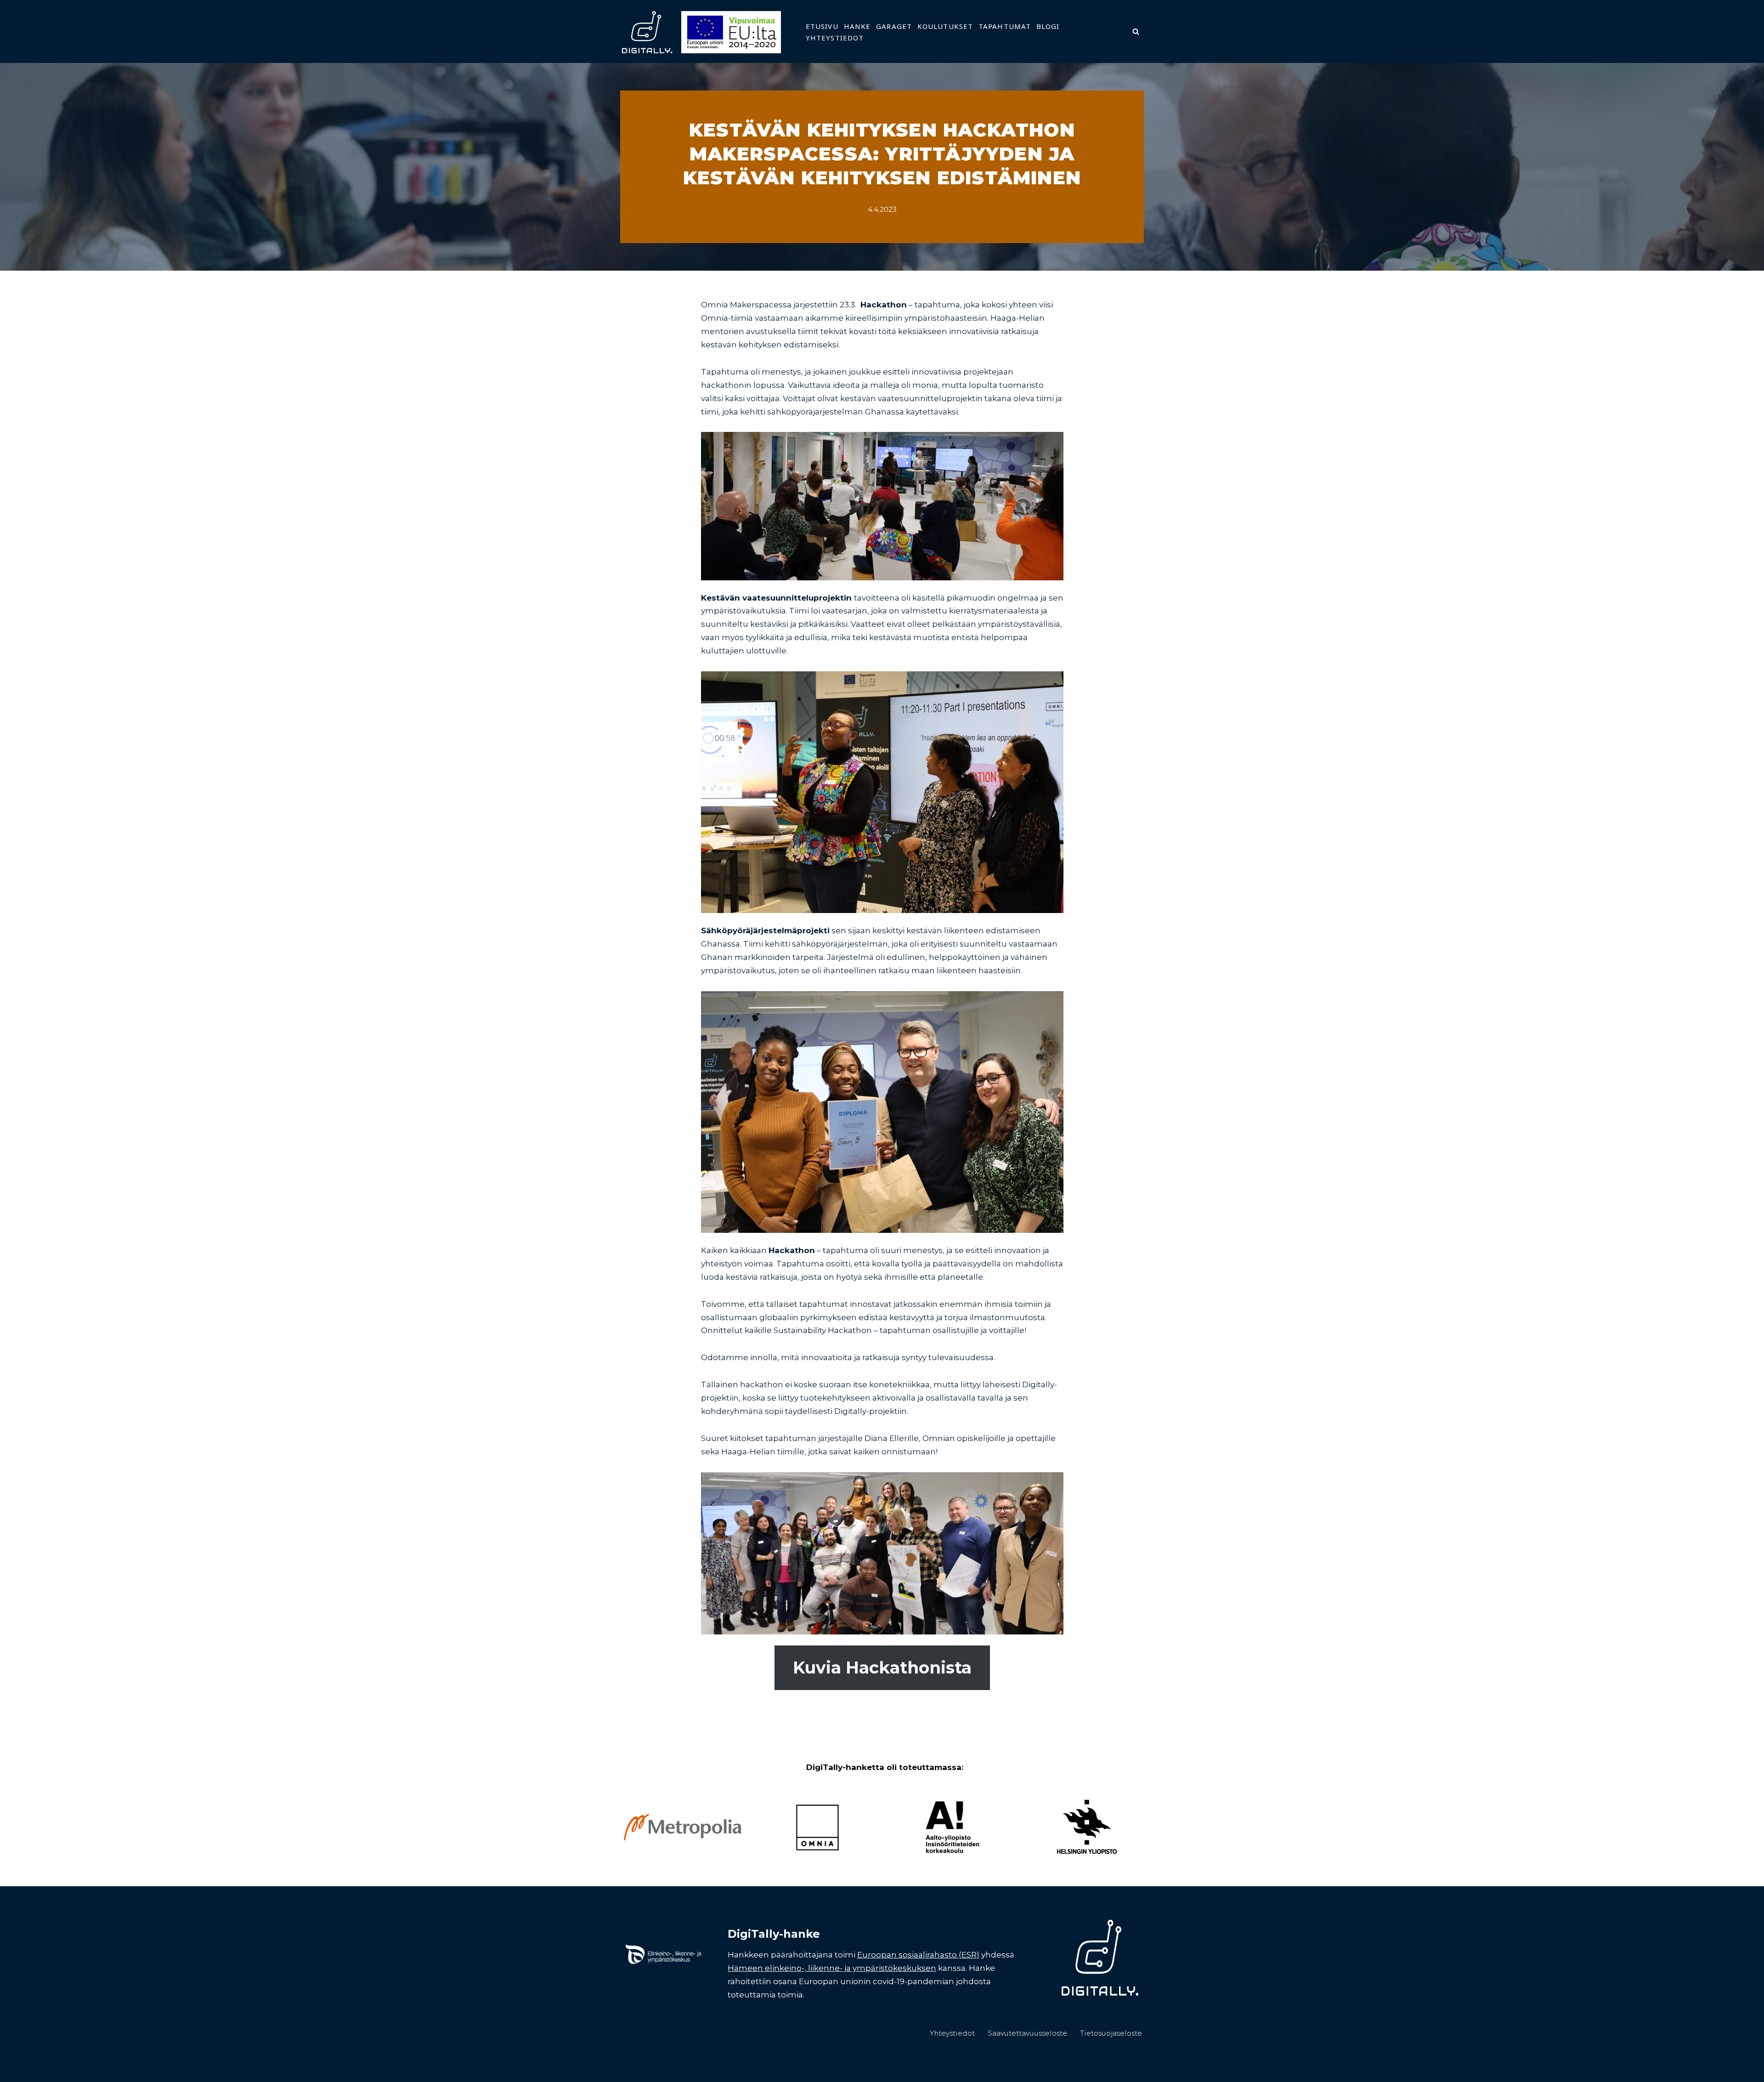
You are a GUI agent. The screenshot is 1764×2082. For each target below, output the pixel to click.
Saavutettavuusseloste (1027, 2033)
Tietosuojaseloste (1111, 2033)
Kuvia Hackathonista (882, 1668)
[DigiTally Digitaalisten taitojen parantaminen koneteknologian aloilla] (701, 31)
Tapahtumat (1005, 26)
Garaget (894, 26)
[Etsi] (1136, 31)
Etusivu (822, 26)
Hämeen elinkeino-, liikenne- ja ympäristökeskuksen (832, 1968)
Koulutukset (945, 26)
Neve (630, 2070)
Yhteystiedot (835, 38)
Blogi (1048, 26)
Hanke (857, 26)
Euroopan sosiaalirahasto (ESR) (918, 1955)
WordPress (694, 2070)
